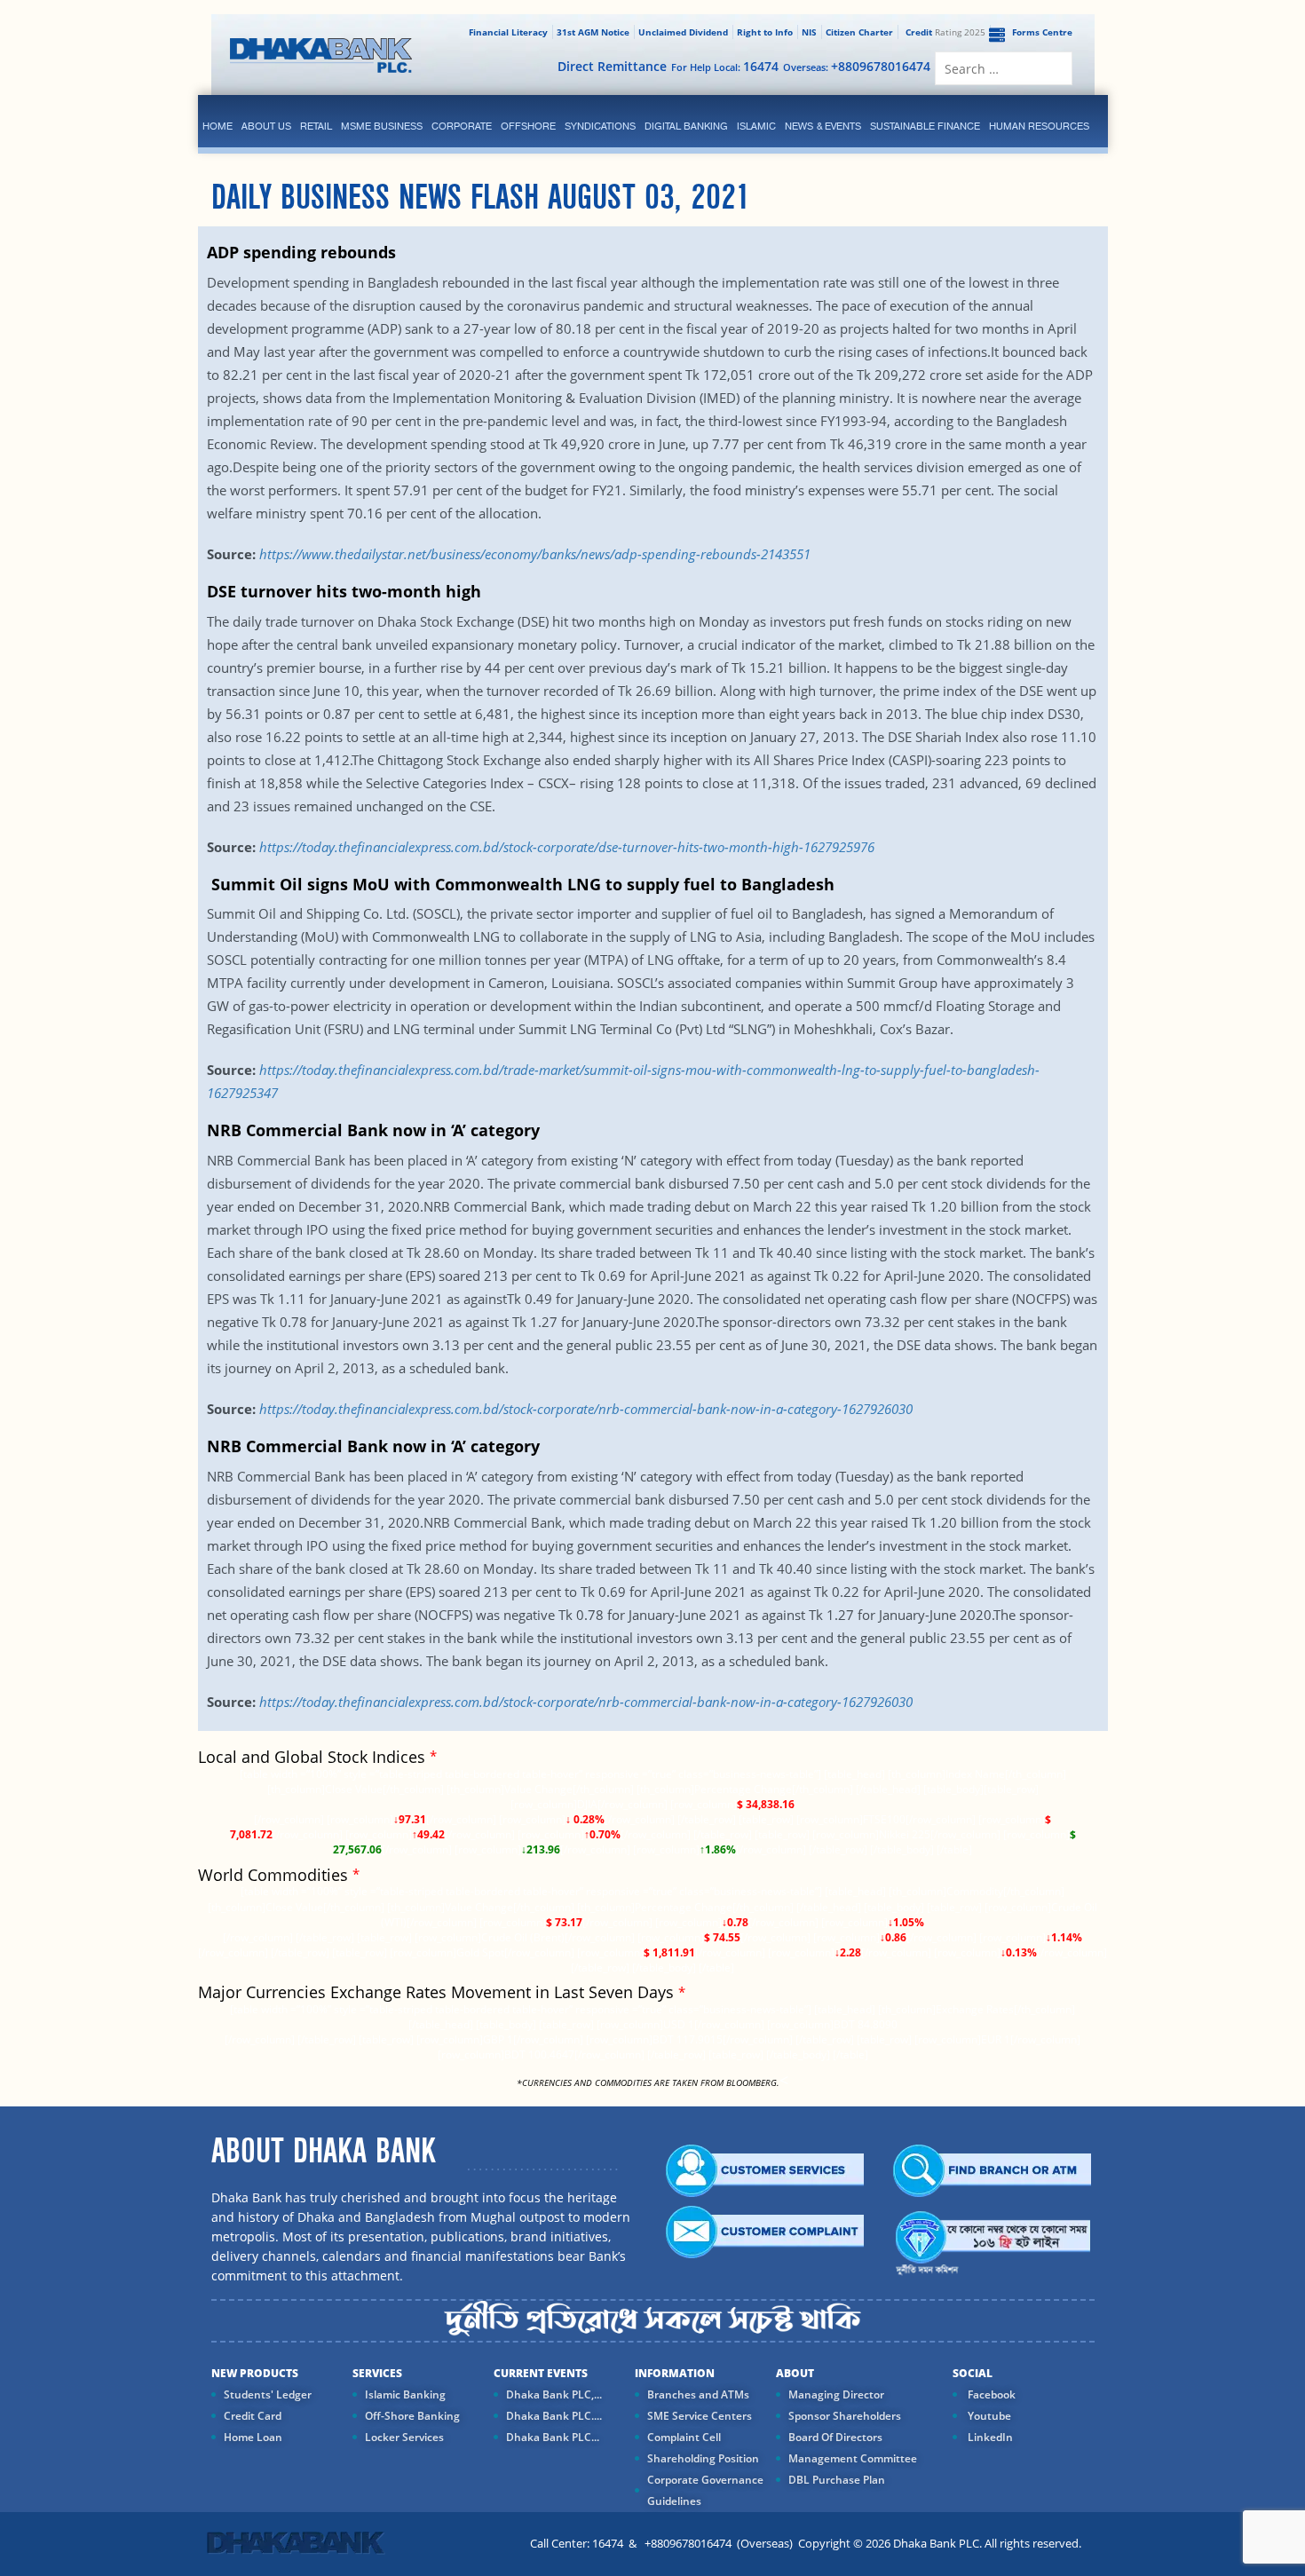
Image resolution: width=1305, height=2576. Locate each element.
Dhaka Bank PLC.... (554, 2416)
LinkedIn (989, 2437)
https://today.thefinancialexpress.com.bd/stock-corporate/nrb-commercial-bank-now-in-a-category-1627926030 (586, 1409)
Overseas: (857, 66)
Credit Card (253, 2416)
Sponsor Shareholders (845, 2416)
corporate (462, 126)
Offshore (528, 126)
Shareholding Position (703, 2458)
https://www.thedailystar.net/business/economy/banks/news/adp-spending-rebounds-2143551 (535, 554)
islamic (756, 126)
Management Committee (853, 2458)
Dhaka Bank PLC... (553, 2437)
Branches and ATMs (698, 2394)
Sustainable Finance (925, 126)
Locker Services (404, 2437)
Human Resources (1039, 126)
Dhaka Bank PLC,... (554, 2394)
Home (217, 126)
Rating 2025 (945, 32)
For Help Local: (725, 66)
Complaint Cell (684, 2437)
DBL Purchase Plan (837, 2480)
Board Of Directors (835, 2437)
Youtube (988, 2416)
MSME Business (382, 126)
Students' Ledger (268, 2394)
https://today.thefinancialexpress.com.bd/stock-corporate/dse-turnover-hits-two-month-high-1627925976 (567, 847)
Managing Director (836, 2394)
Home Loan (253, 2437)
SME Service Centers (700, 2416)
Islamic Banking (405, 2394)
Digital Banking (686, 126)
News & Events (823, 126)
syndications (600, 126)
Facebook (990, 2394)
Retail (316, 126)
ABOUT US (266, 126)
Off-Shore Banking (412, 2416)
